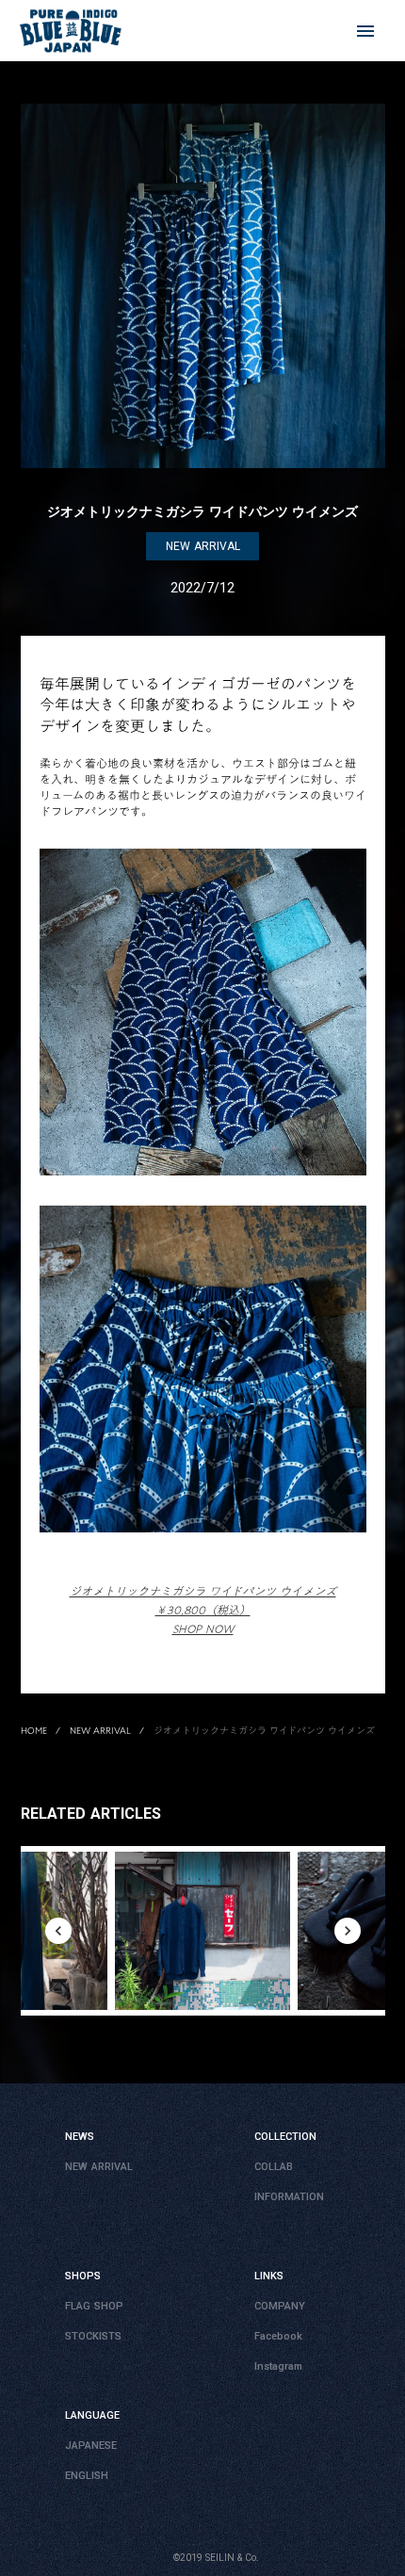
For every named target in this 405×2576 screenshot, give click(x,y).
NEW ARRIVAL (100, 1730)
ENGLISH (87, 2476)
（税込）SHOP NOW (203, 1609)
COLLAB (274, 2167)
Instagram (278, 2366)
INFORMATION (289, 2197)
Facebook (278, 2336)
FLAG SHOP (94, 2306)
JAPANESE (91, 2446)
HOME (34, 1730)
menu (365, 31)
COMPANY (280, 2306)
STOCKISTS (93, 2336)
